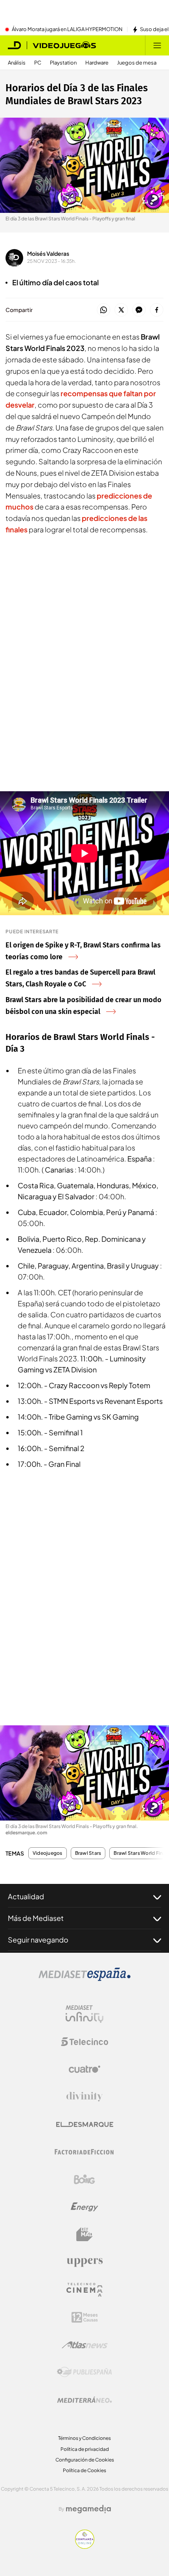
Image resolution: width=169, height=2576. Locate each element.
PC (38, 63)
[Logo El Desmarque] (85, 2125)
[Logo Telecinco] (84, 2042)
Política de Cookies (84, 2470)
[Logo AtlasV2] (85, 2345)
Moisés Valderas (48, 253)
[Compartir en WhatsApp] (104, 310)
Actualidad (26, 1896)
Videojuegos (48, 1853)
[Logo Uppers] (84, 2262)
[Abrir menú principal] (157, 45)
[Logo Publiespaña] (84, 2372)
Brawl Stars (88, 1853)
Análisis (17, 63)
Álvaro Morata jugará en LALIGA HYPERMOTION (67, 30)
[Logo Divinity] (84, 2097)
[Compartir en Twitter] (121, 310)
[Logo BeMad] (84, 2234)
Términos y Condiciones (84, 2438)
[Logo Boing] (84, 2179)
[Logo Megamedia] (88, 2509)
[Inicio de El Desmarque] (15, 45)
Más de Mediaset (36, 1918)
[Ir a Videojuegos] (64, 45)
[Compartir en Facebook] (157, 310)
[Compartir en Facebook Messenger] (139, 310)
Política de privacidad (85, 2449)
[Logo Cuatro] (84, 2069)
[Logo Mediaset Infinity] (84, 2014)
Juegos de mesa (137, 63)
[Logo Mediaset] (84, 1979)
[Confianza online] (85, 2546)
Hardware (97, 63)
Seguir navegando (38, 1940)
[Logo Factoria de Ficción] (84, 2152)
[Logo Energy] (84, 2207)
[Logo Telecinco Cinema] (84, 2290)
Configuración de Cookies (85, 2460)
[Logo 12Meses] (85, 2317)
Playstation (63, 63)
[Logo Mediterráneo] (84, 2400)
